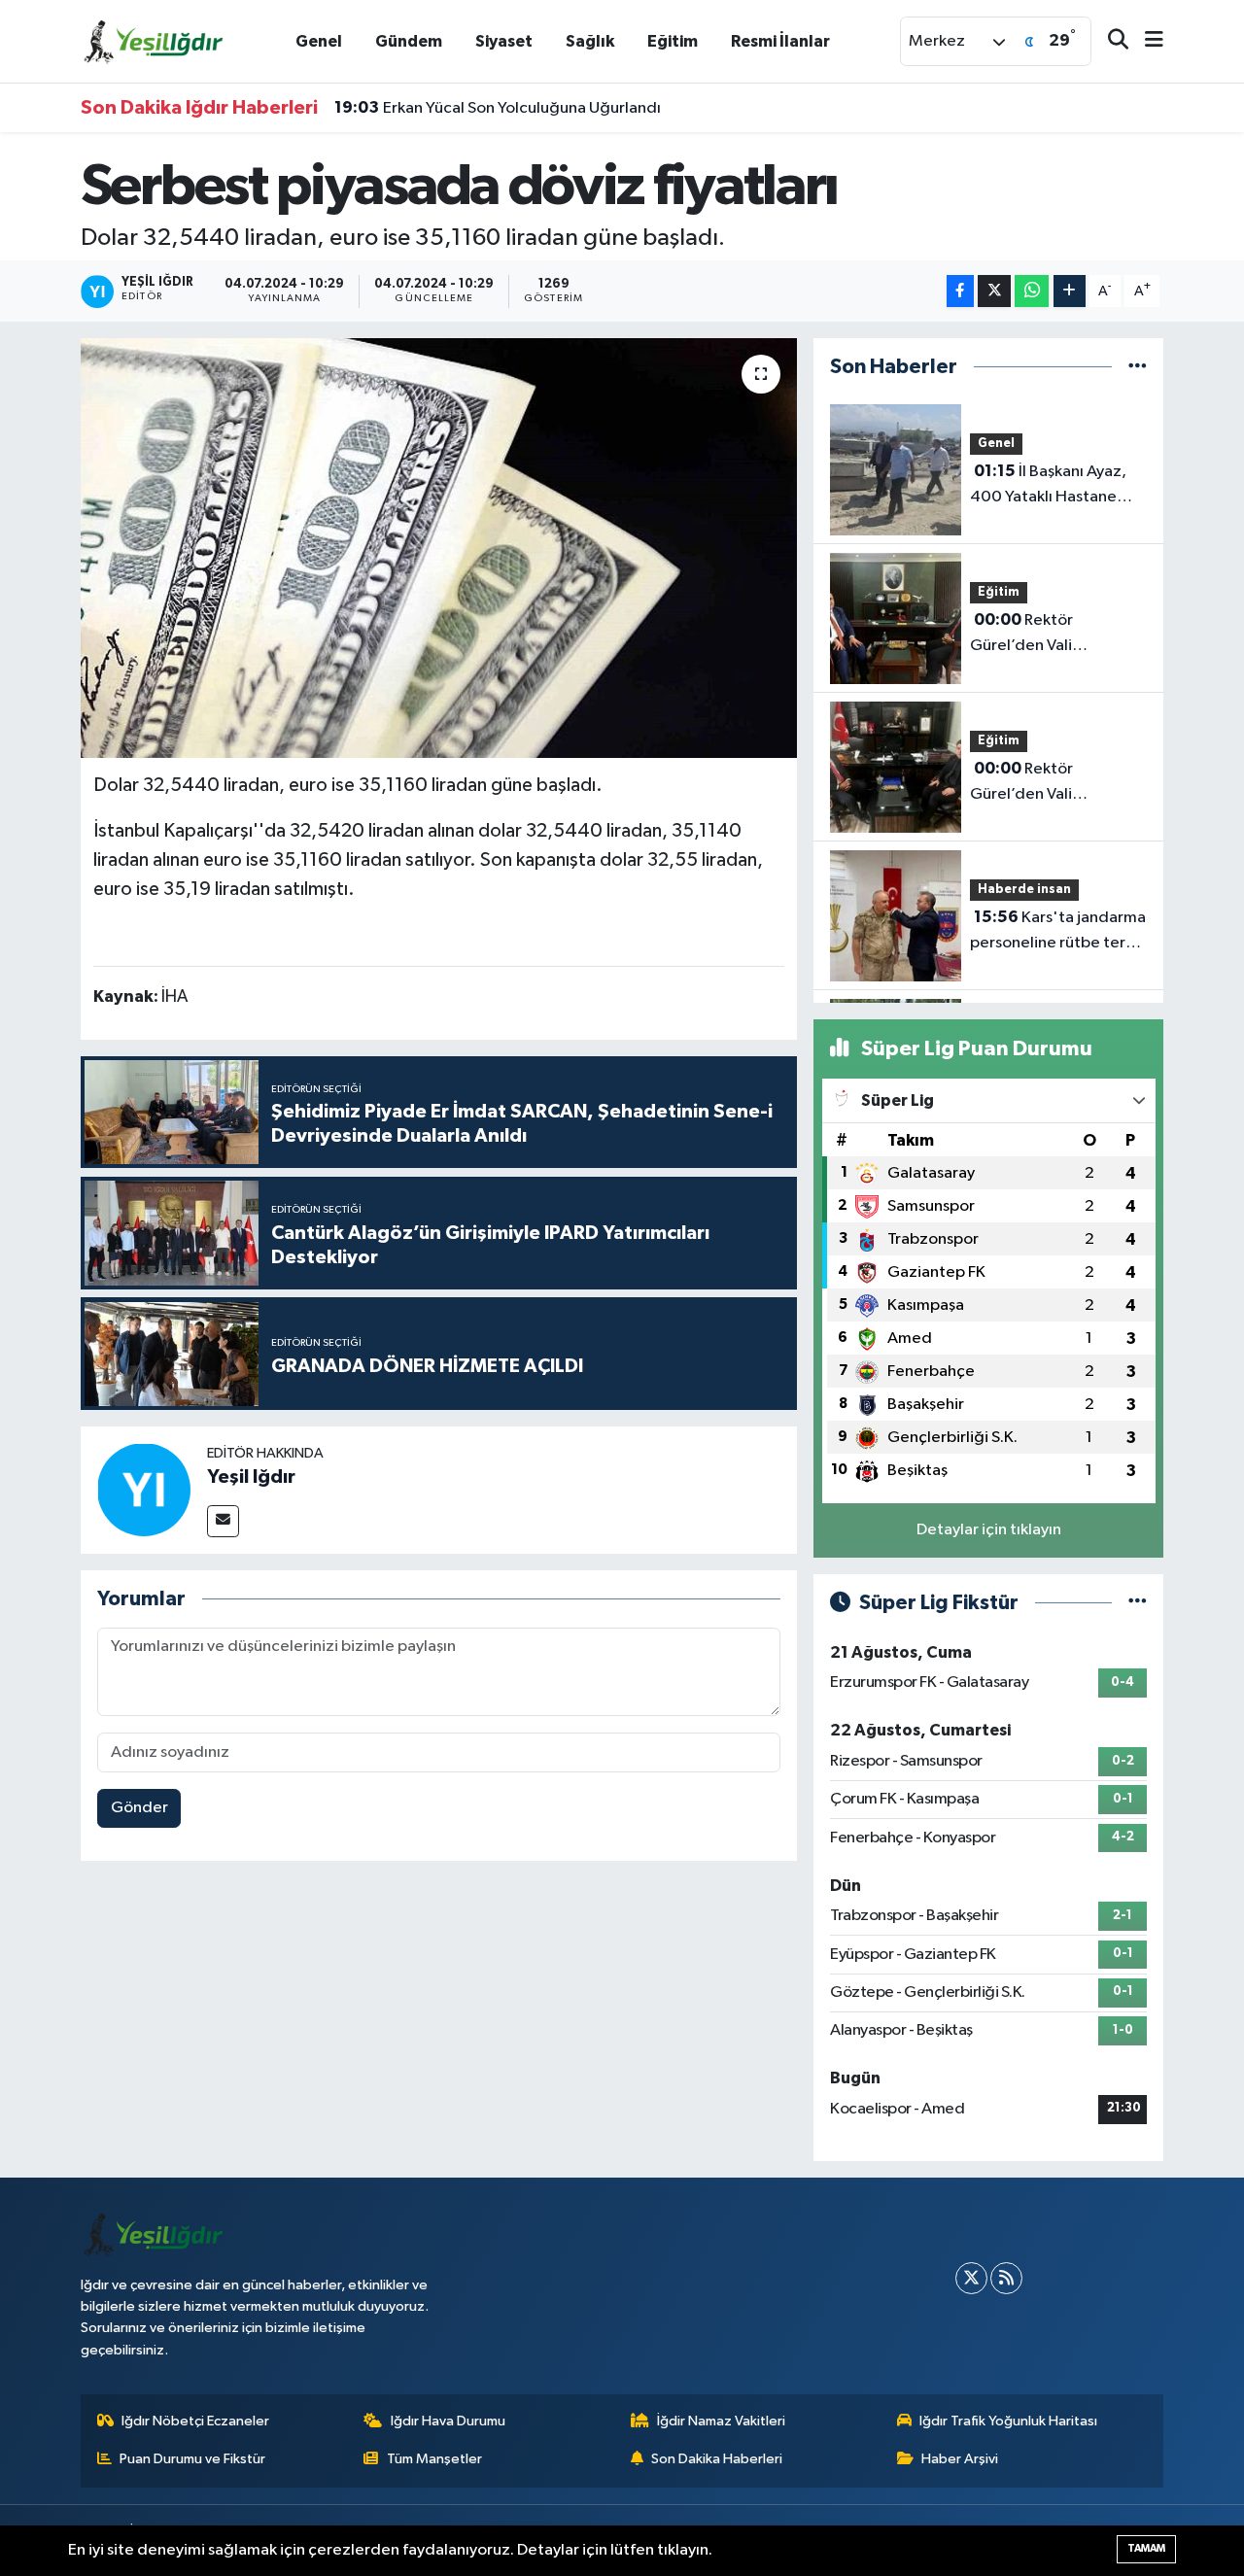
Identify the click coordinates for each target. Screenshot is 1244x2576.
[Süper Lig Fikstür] (1138, 1603)
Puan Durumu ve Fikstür (192, 2459)
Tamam (1146, 2548)
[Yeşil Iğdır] (144, 1489)
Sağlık (590, 41)
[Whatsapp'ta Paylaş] (1032, 291)
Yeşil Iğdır (251, 1477)
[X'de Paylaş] (994, 291)
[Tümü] (1138, 367)
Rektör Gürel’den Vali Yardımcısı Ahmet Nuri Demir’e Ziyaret (1050, 783)
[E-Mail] (223, 1521)
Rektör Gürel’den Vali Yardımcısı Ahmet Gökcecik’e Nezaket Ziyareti (1044, 635)
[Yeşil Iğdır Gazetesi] (154, 40)
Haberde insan (1024, 890)
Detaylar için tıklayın (989, 1530)
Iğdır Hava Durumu (448, 2421)
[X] (971, 2278)
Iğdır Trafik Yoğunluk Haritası (1008, 2421)
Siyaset (504, 41)
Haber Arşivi (960, 2459)
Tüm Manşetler (434, 2459)
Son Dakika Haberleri (717, 2459)
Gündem (409, 41)
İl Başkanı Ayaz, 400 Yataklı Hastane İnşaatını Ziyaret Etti (1048, 486)
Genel (319, 41)
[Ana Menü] (1146, 41)
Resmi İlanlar (780, 41)
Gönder (139, 1808)
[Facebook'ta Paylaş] (960, 291)
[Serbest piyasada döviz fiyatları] (439, 548)
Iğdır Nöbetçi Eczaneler (195, 2421)
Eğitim (673, 41)
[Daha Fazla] (1070, 291)
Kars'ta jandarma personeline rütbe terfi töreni (1058, 932)
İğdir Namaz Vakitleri (721, 2421)
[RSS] (1006, 2278)
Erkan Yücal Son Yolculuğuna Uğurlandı (498, 108)
